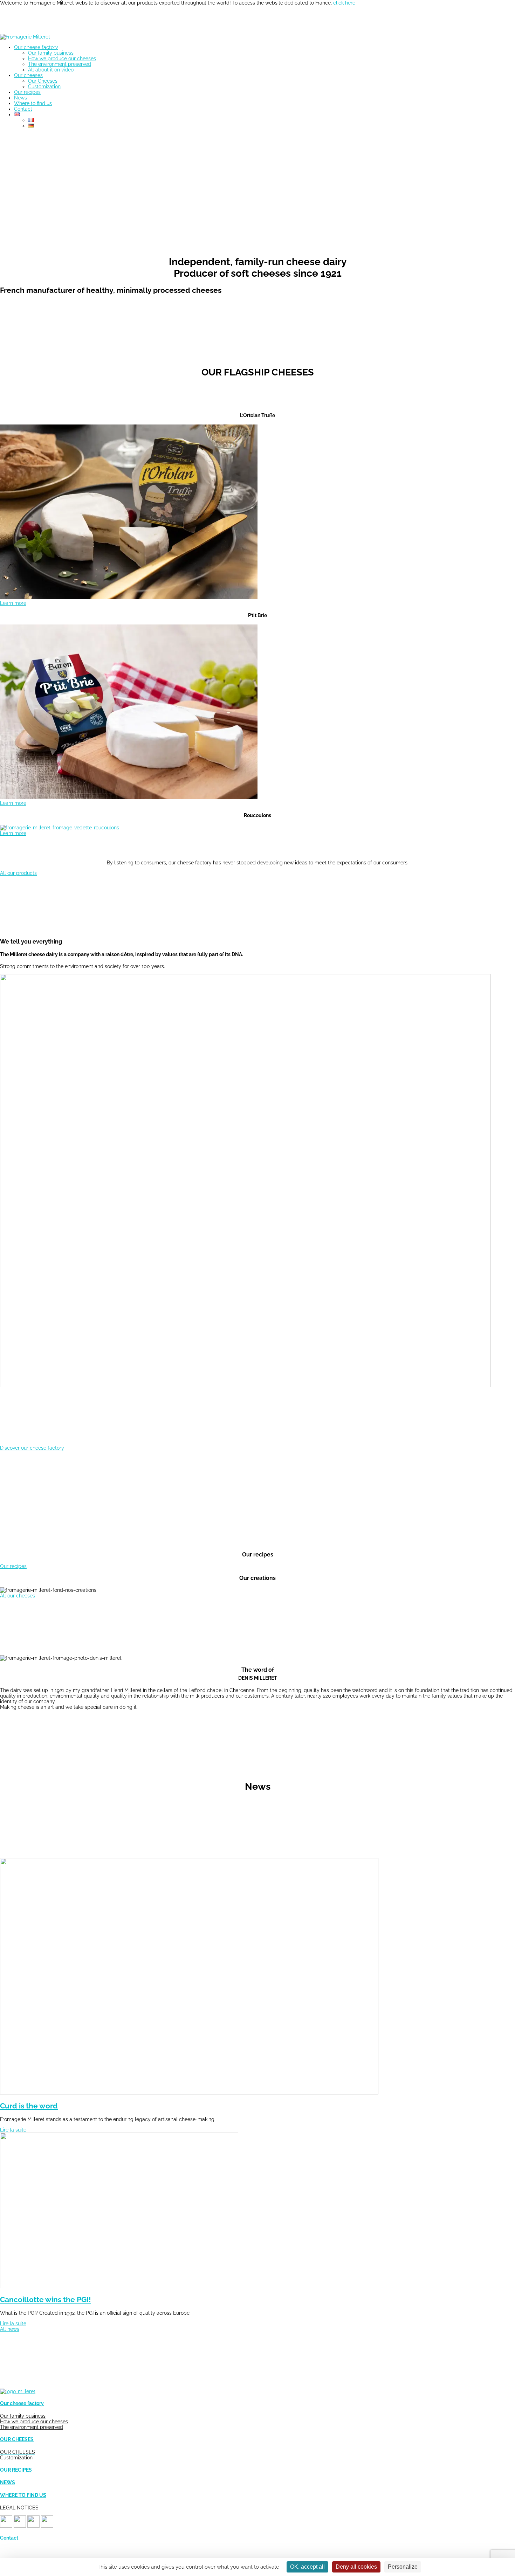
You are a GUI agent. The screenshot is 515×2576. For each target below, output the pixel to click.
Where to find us (33, 103)
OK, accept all (307, 2567)
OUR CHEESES (17, 2439)
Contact (23, 109)
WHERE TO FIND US (23, 2495)
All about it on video (51, 70)
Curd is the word (29, 2106)
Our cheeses (28, 75)
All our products (18, 873)
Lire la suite (13, 2130)
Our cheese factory (36, 47)
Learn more (13, 603)
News (20, 98)
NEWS (8, 2482)
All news (10, 2329)
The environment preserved (60, 64)
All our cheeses (18, 1596)
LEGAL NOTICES (19, 2508)
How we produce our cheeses (62, 58)
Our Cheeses (43, 81)
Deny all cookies (356, 2567)
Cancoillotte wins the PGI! (45, 2299)
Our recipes (27, 92)
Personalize (403, 2567)
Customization (44, 87)
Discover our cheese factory (32, 1448)
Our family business (51, 53)
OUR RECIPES (16, 2470)
